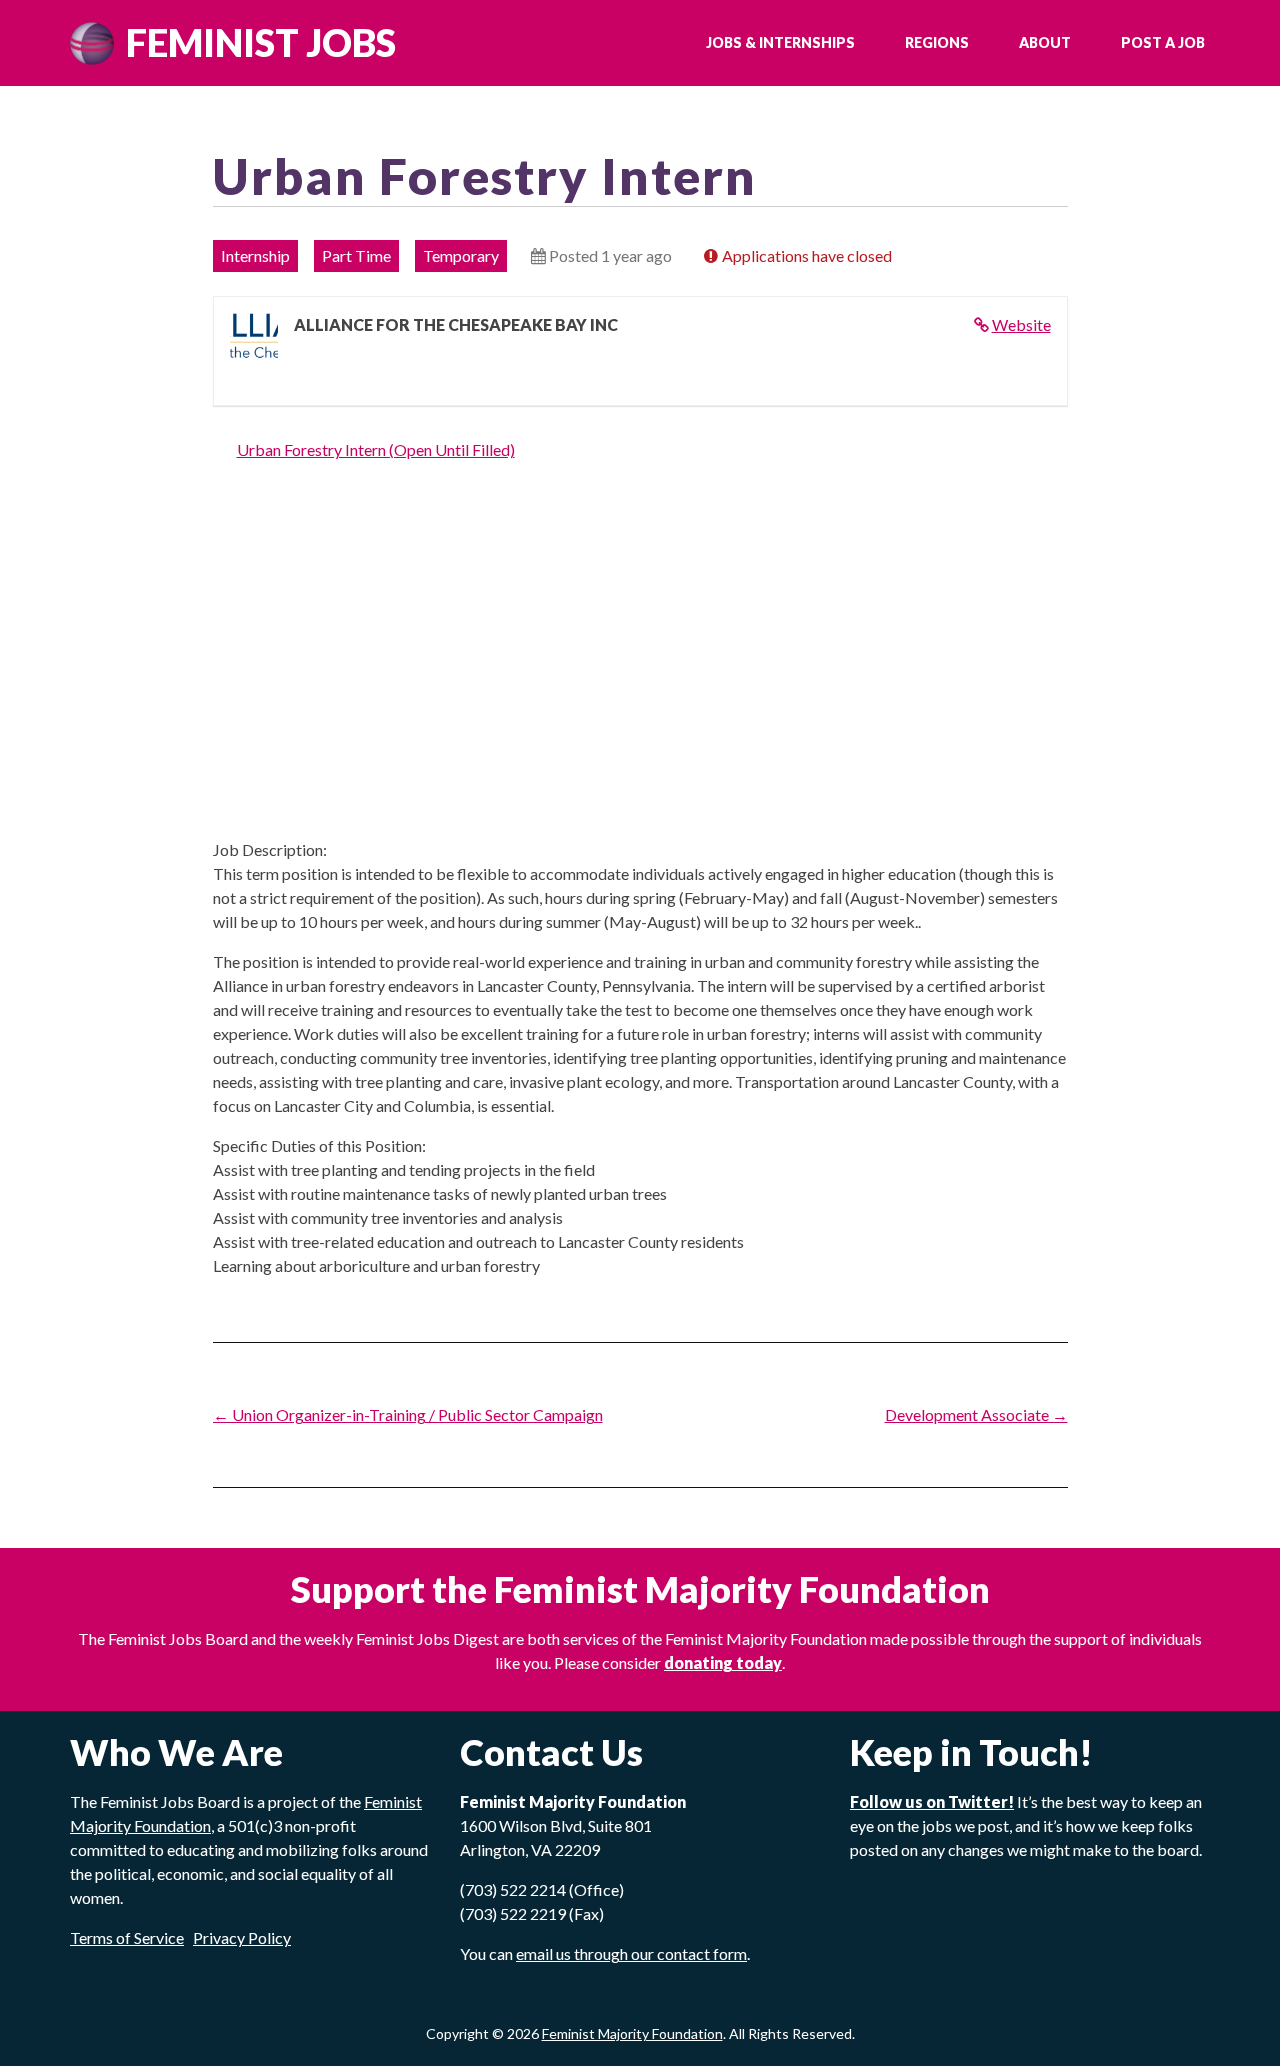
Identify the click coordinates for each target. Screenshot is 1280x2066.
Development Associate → (976, 1414)
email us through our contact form (631, 1953)
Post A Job (1163, 42)
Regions (937, 42)
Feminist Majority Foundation (632, 2033)
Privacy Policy (242, 1937)
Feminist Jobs (261, 42)
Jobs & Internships (780, 42)
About (1045, 42)
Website (1021, 324)
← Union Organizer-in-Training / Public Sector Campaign (408, 1414)
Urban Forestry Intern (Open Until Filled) (376, 449)
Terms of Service (127, 1937)
